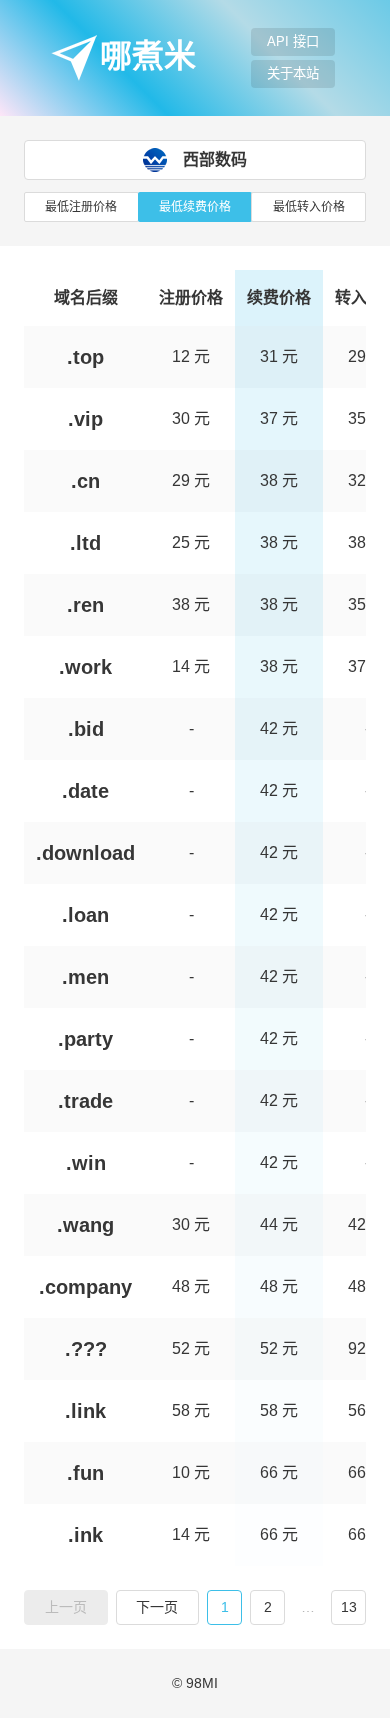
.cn (85, 481)
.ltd (85, 543)
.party (85, 1039)
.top (85, 357)
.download (85, 853)
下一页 (157, 1607)
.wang (85, 1225)
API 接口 (293, 41)
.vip (85, 419)
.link (85, 1411)
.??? (86, 1349)
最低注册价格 (81, 207)
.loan (85, 915)
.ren (85, 605)
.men (85, 977)
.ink (85, 1535)
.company (85, 1287)
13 (349, 1607)
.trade (85, 1101)
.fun (85, 1473)
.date (85, 791)
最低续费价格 (195, 207)
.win (86, 1163)
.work (85, 667)
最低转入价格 (309, 207)
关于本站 (293, 73)
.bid (86, 729)
